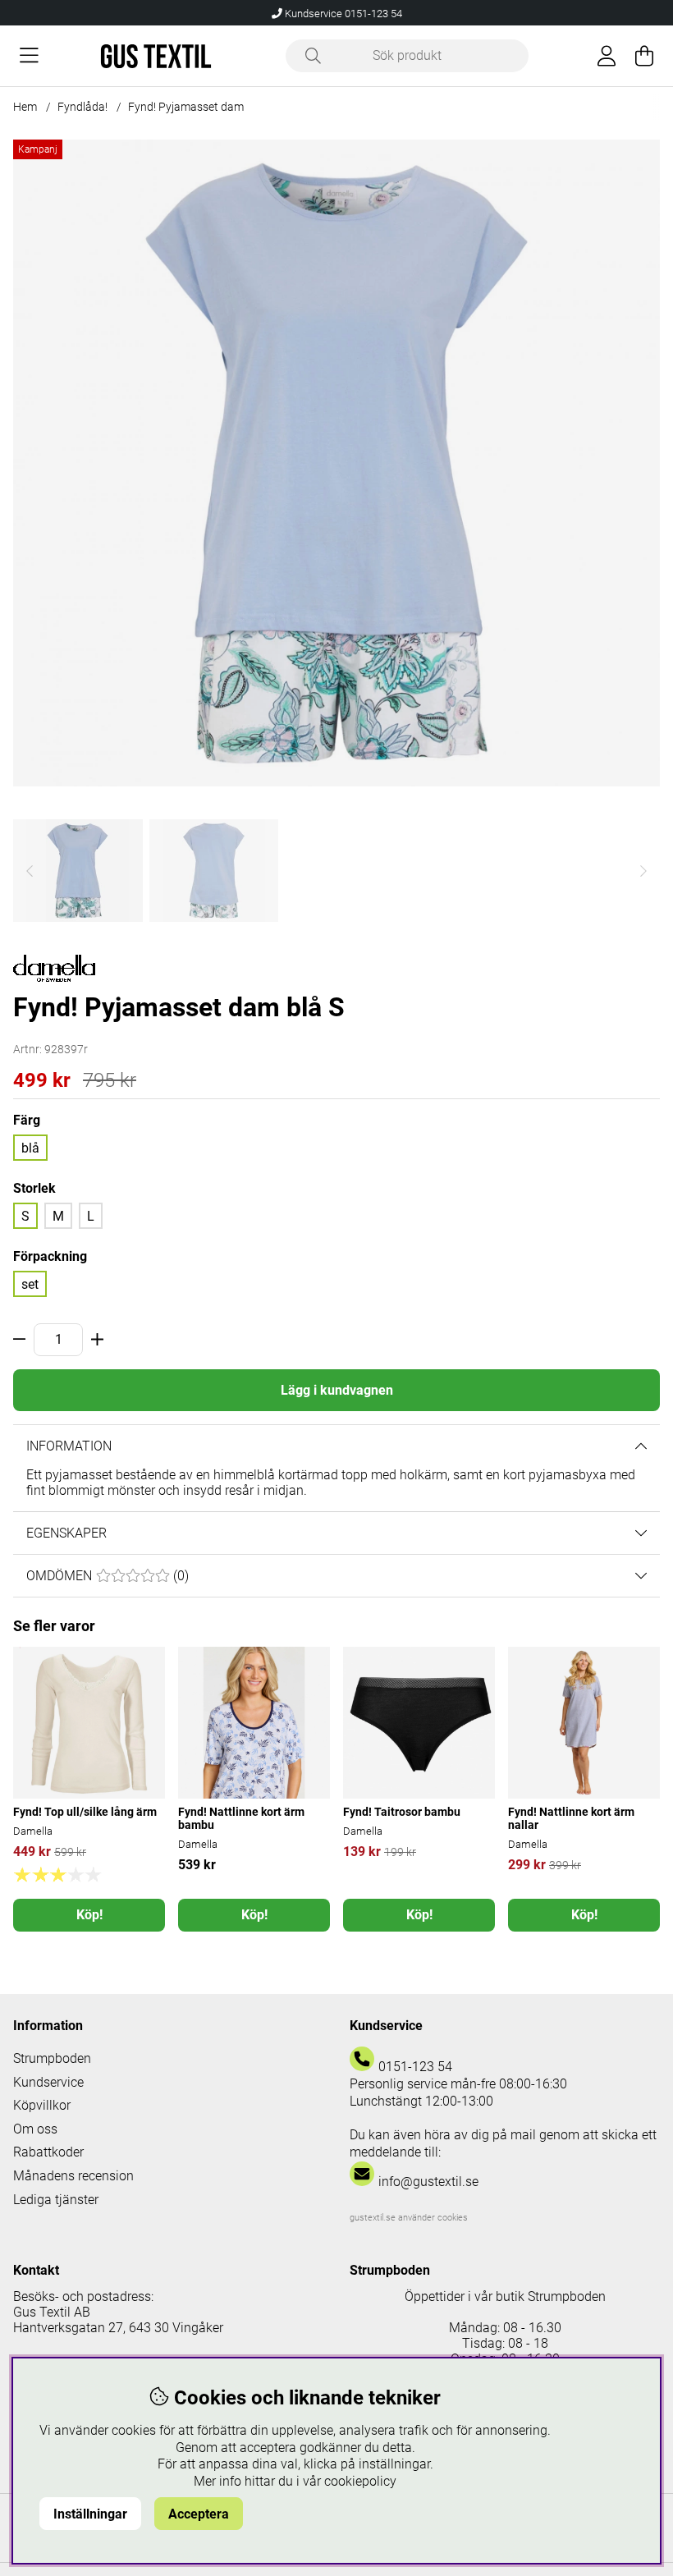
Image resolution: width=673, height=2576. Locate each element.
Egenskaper (66, 1533)
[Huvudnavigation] (29, 56)
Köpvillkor (42, 2105)
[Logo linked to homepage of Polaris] (156, 56)
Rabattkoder (48, 2152)
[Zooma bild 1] (336, 463)
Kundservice (48, 2082)
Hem (25, 107)
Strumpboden (52, 2058)
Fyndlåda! (82, 107)
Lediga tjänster (56, 2200)
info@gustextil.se (428, 2182)
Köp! (89, 1915)
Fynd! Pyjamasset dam (186, 107)
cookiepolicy (360, 2481)
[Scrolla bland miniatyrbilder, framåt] (643, 871)
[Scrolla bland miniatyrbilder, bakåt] (30, 871)
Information (69, 1446)
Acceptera (199, 2514)
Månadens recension (73, 2176)
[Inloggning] (607, 56)
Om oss (35, 2129)
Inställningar (90, 2514)
